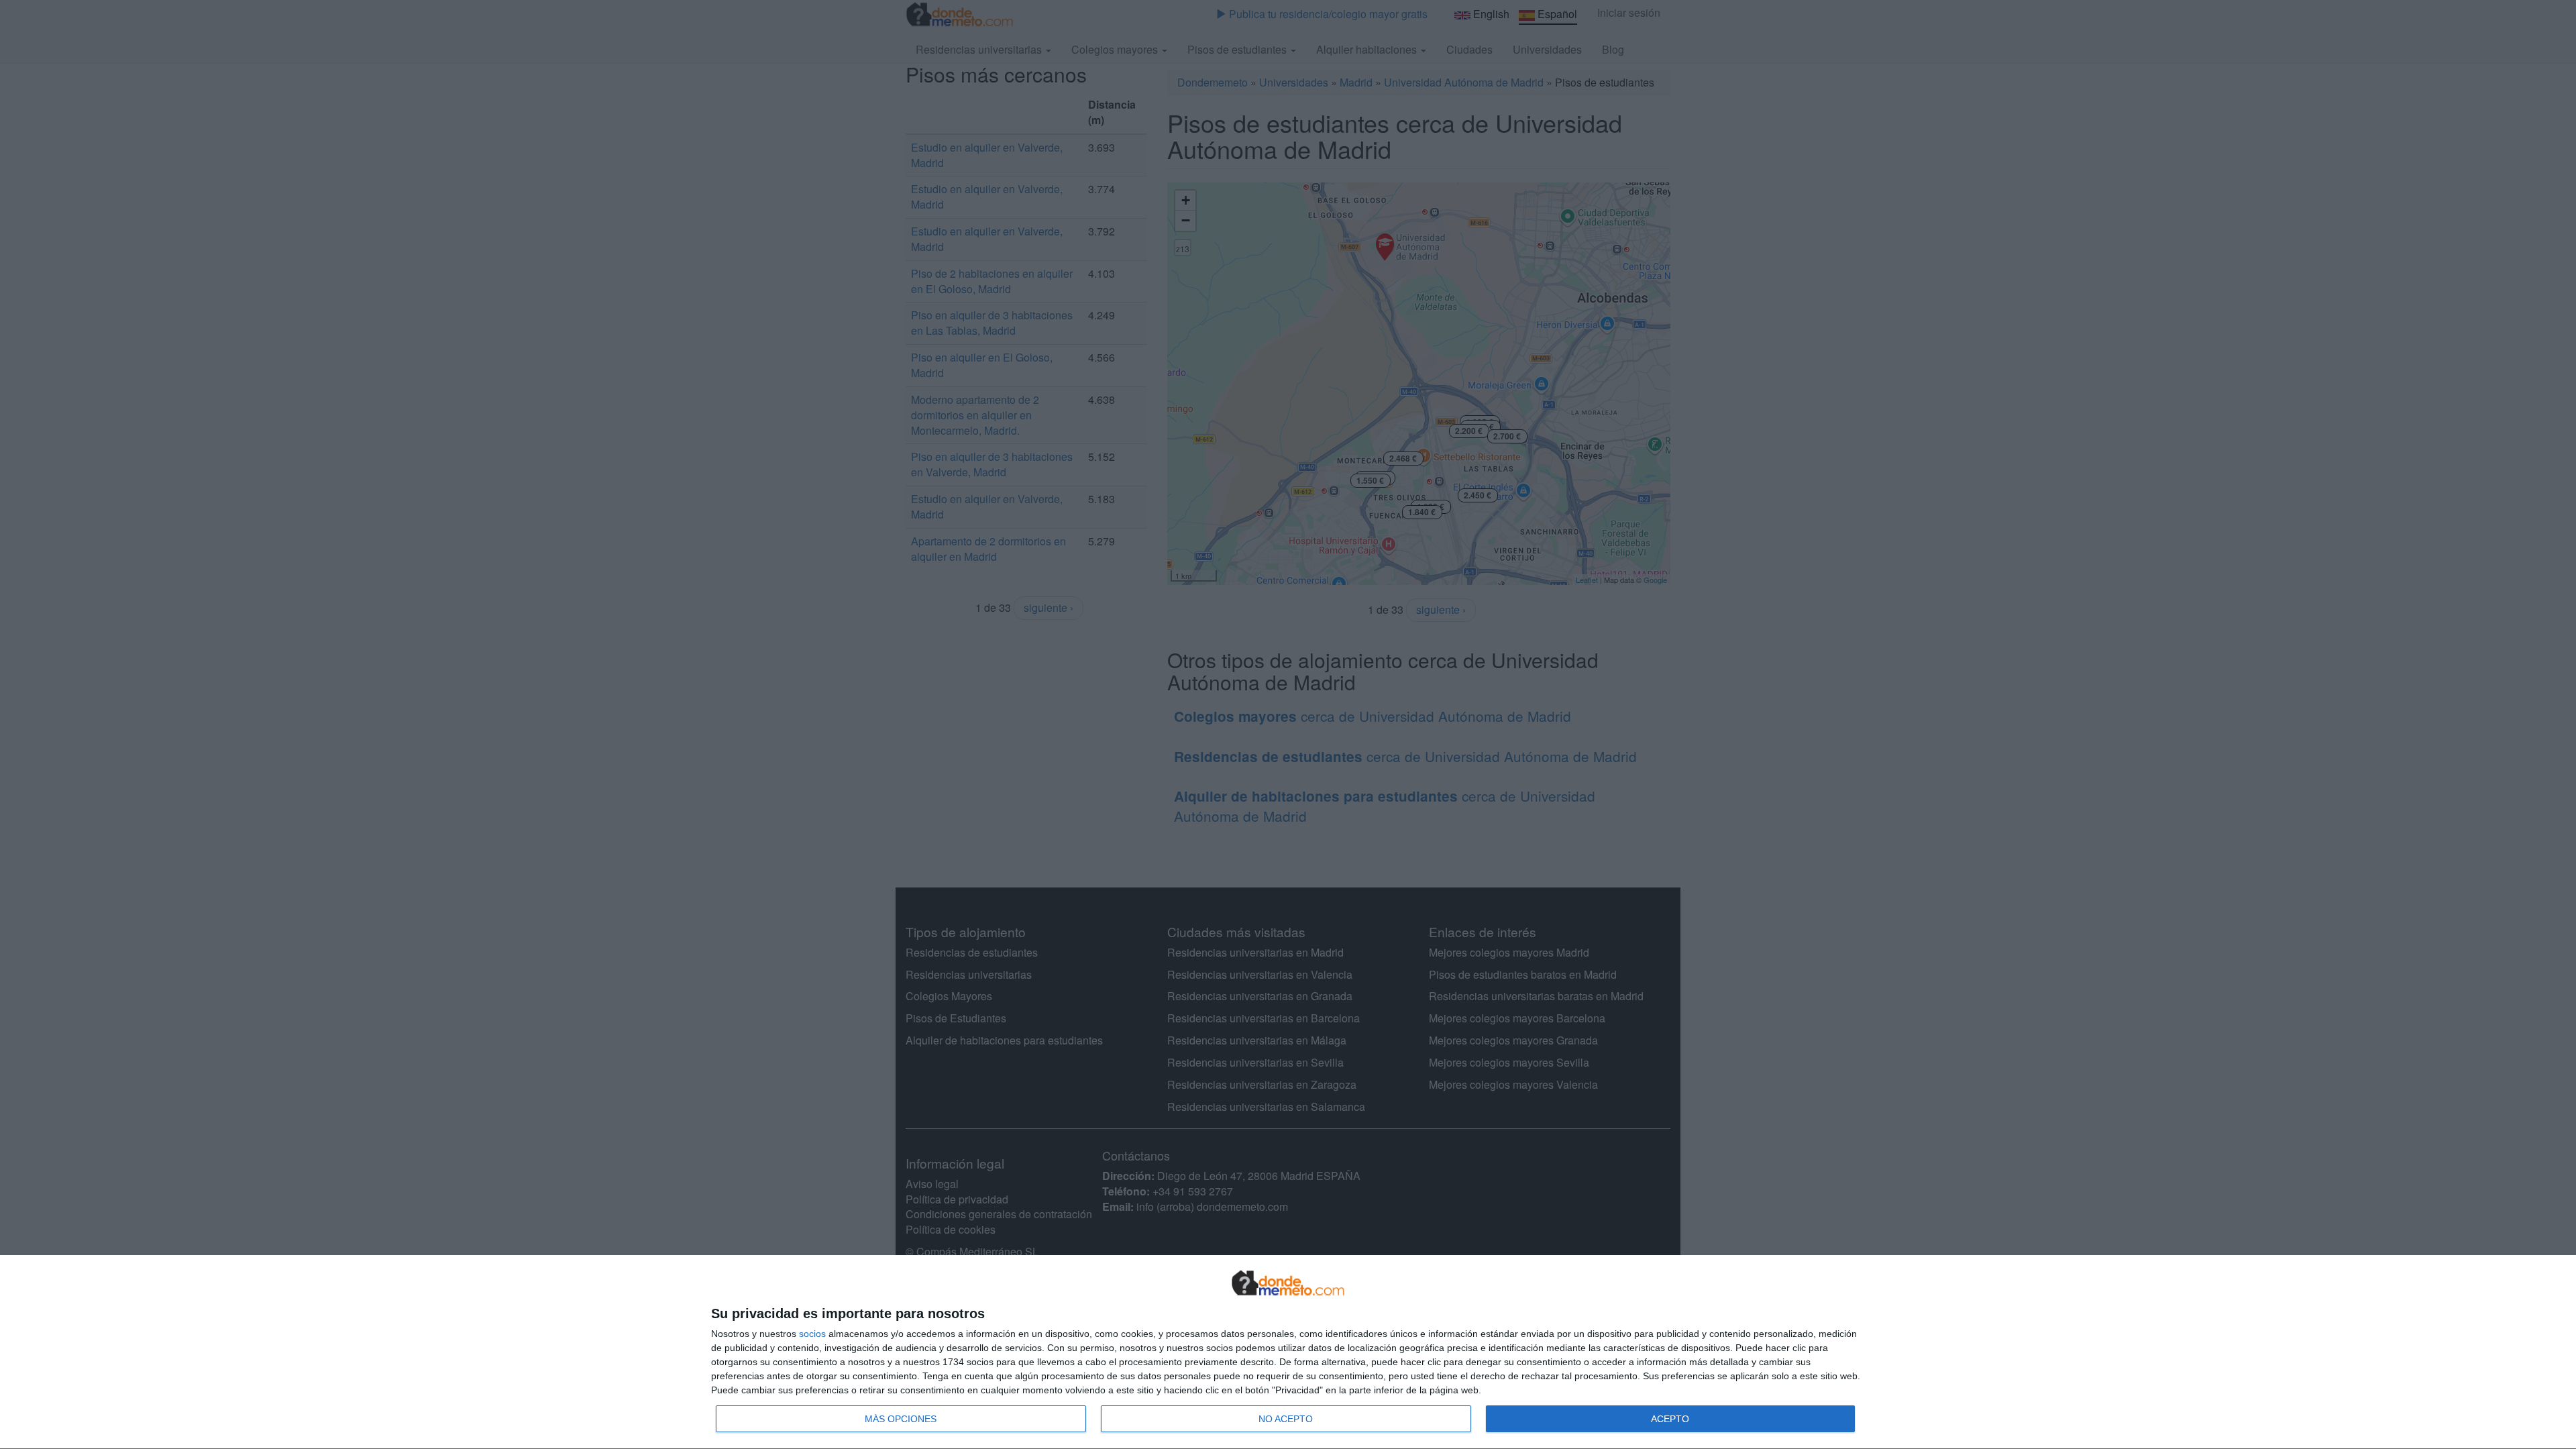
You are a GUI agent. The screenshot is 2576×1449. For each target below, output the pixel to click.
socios (812, 1334)
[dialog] (1288, 1352)
